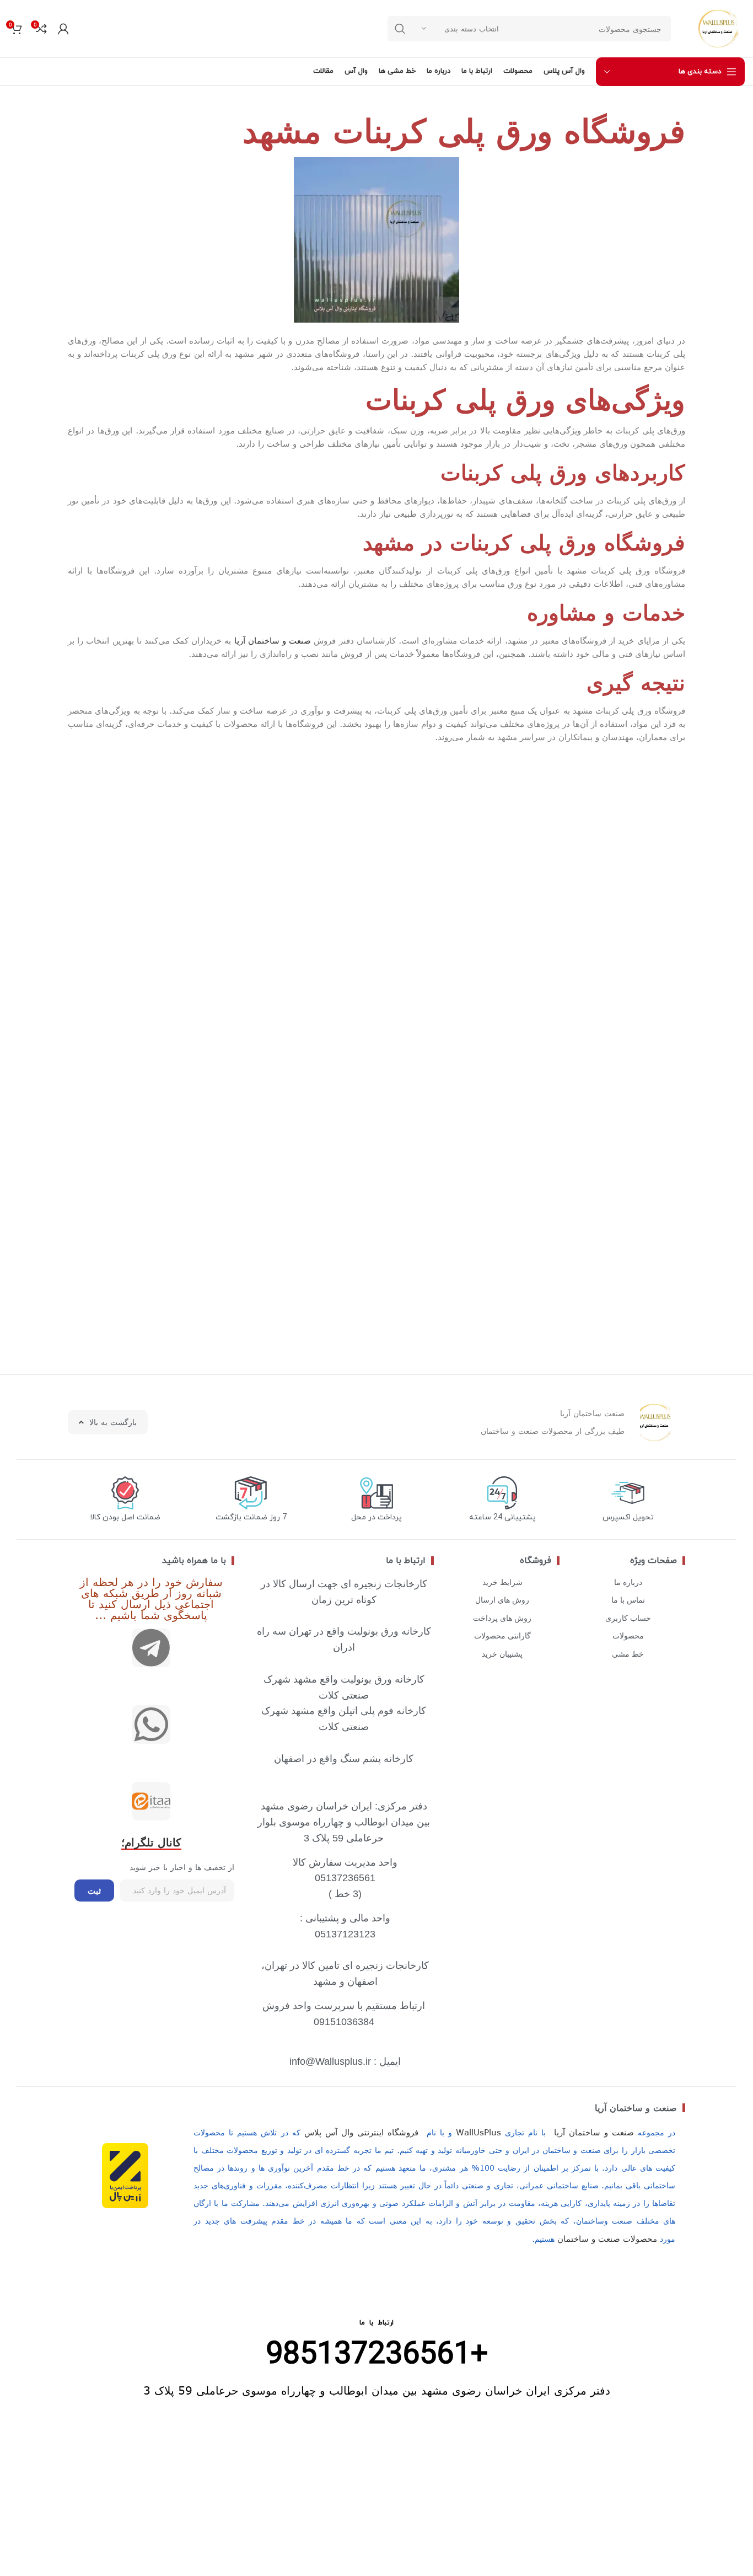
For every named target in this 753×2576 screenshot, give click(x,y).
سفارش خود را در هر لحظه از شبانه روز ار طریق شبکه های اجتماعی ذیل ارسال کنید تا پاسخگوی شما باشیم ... (151, 1598)
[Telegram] (151, 1648)
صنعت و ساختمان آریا (273, 640)
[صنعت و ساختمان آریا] (151, 1801)
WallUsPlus (478, 2132)
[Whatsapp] (151, 1725)
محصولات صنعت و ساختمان (607, 2238)
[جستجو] (400, 29)
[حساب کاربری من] (63, 29)
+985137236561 (377, 2355)
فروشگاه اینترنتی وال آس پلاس (362, 2132)
